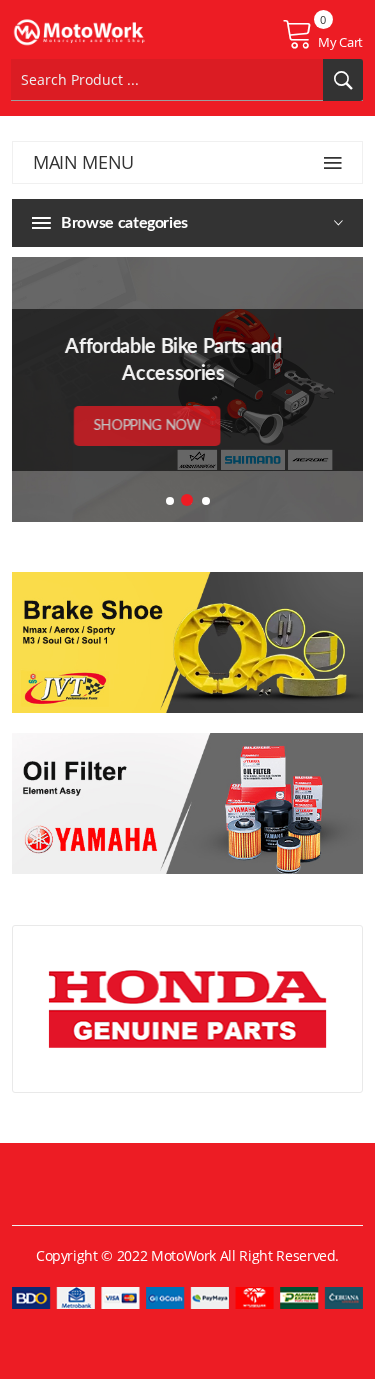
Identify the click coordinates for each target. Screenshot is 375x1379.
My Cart (340, 42)
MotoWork (183, 1255)
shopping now (171, 426)
